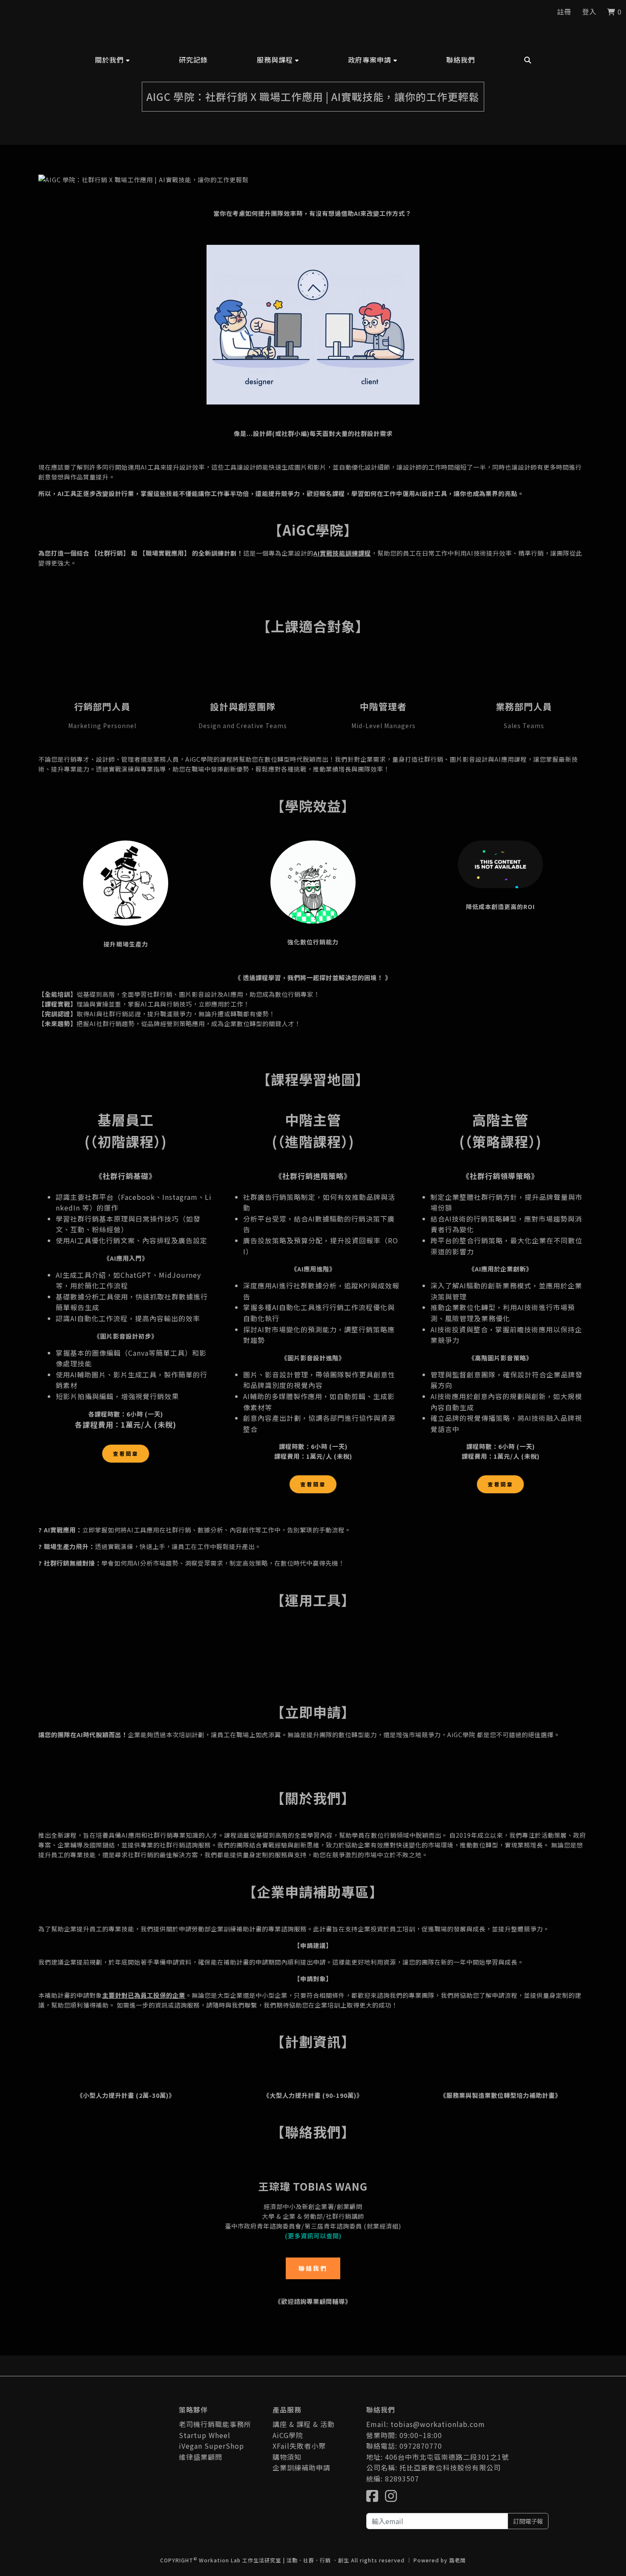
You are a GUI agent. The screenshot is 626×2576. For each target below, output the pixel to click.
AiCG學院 (288, 2435)
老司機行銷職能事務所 (215, 2424)
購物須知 (287, 2457)
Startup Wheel (205, 2435)
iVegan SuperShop (211, 2446)
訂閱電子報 (528, 2521)
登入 (589, 11)
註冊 (564, 11)
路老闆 (458, 2560)
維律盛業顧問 (201, 2457)
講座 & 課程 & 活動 (304, 2424)
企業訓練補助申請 (302, 2467)
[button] (112, 60)
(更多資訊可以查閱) (313, 2236)
